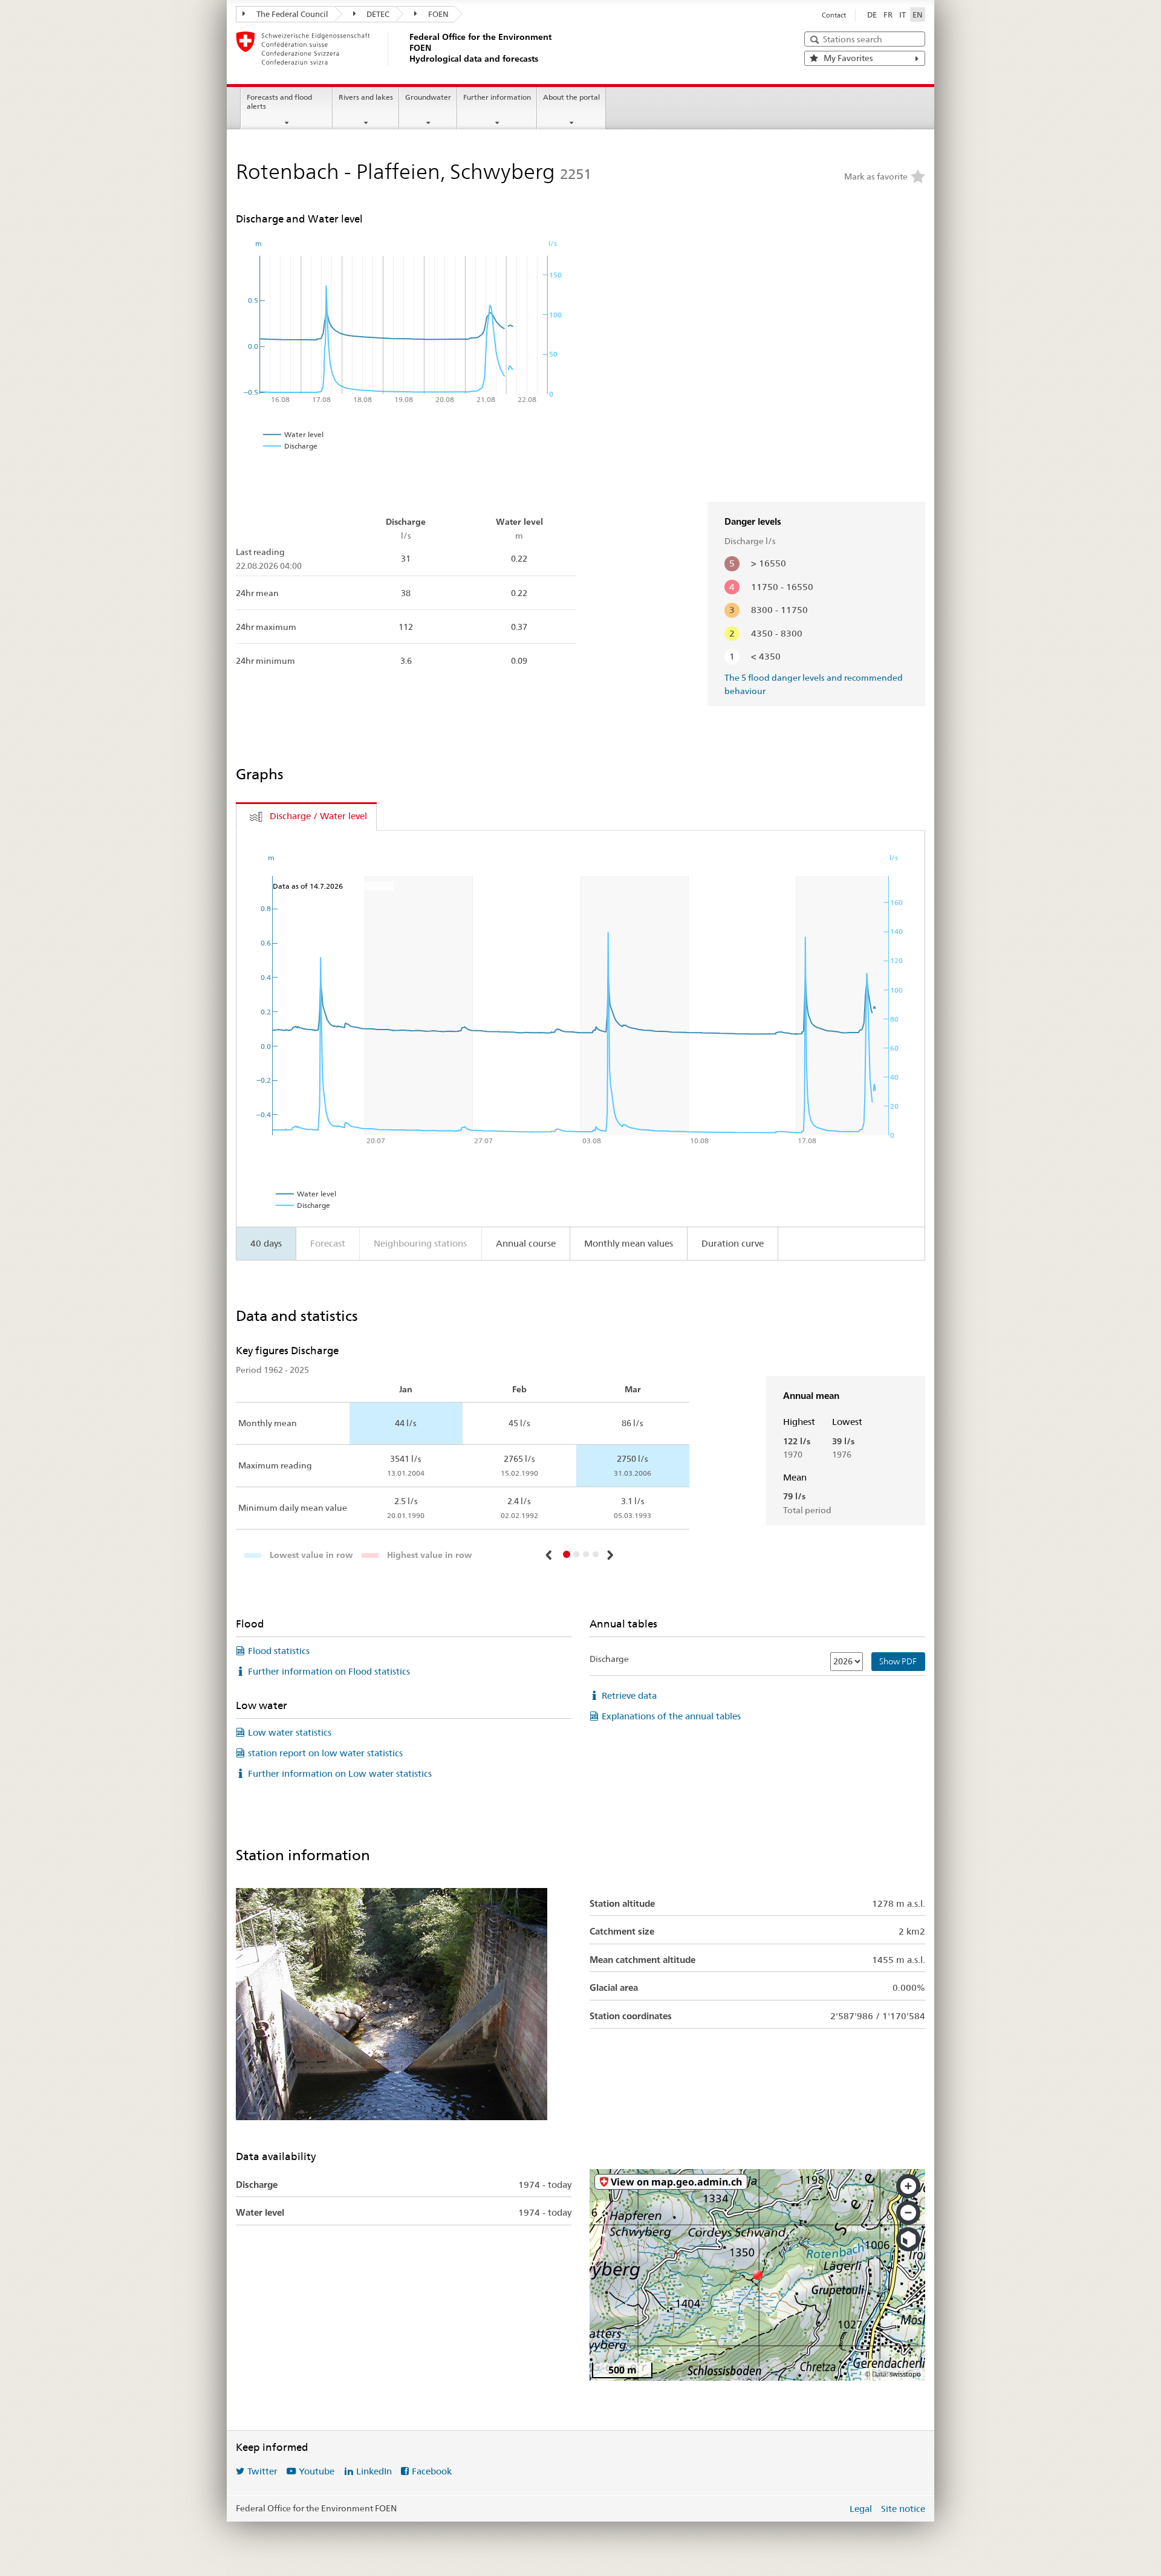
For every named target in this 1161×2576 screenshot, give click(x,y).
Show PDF (898, 1661)
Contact (834, 15)
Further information (497, 97)
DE (872, 15)
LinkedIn (374, 2471)
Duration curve (733, 1243)
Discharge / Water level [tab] (318, 816)
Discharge (609, 1659)
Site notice (903, 2509)
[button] (550, 1555)
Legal (861, 2509)
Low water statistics (290, 1732)
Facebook (432, 2471)
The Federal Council (291, 14)
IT (902, 15)
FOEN (437, 14)
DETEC (377, 14)
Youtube (317, 2471)
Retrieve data (629, 1695)
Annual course (526, 1243)
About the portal (571, 97)
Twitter (262, 2471)
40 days (266, 1243)
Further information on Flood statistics (329, 1671)
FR (888, 15)
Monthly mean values (629, 1243)
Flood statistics (279, 1651)
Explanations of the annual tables (671, 1716)
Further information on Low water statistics (340, 1773)
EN (918, 15)
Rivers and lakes (366, 97)
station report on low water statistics (325, 1753)
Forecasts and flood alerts (279, 102)
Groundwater (428, 97)
